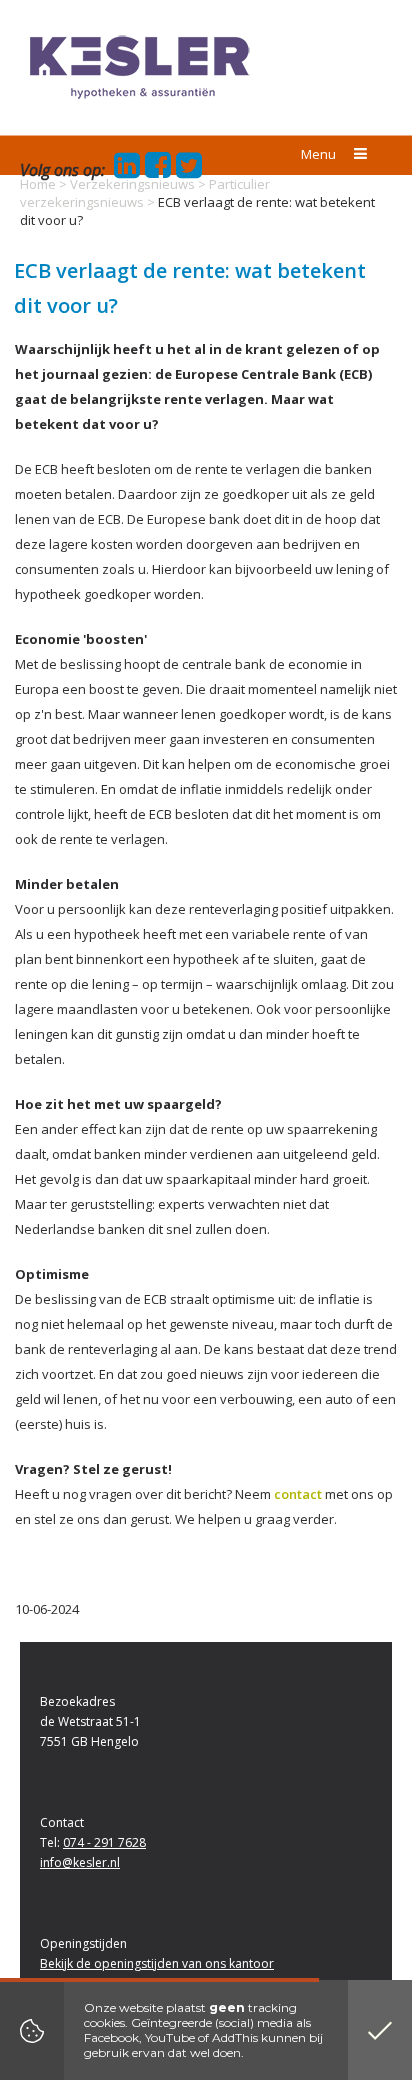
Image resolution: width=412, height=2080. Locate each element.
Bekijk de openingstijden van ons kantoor (157, 1963)
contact (298, 1494)
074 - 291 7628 (104, 1842)
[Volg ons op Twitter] (186, 171)
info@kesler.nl (80, 1862)
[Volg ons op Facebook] (155, 171)
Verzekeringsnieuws (132, 184)
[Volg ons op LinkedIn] (124, 171)
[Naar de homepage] (140, 67)
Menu (320, 154)
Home (38, 184)
